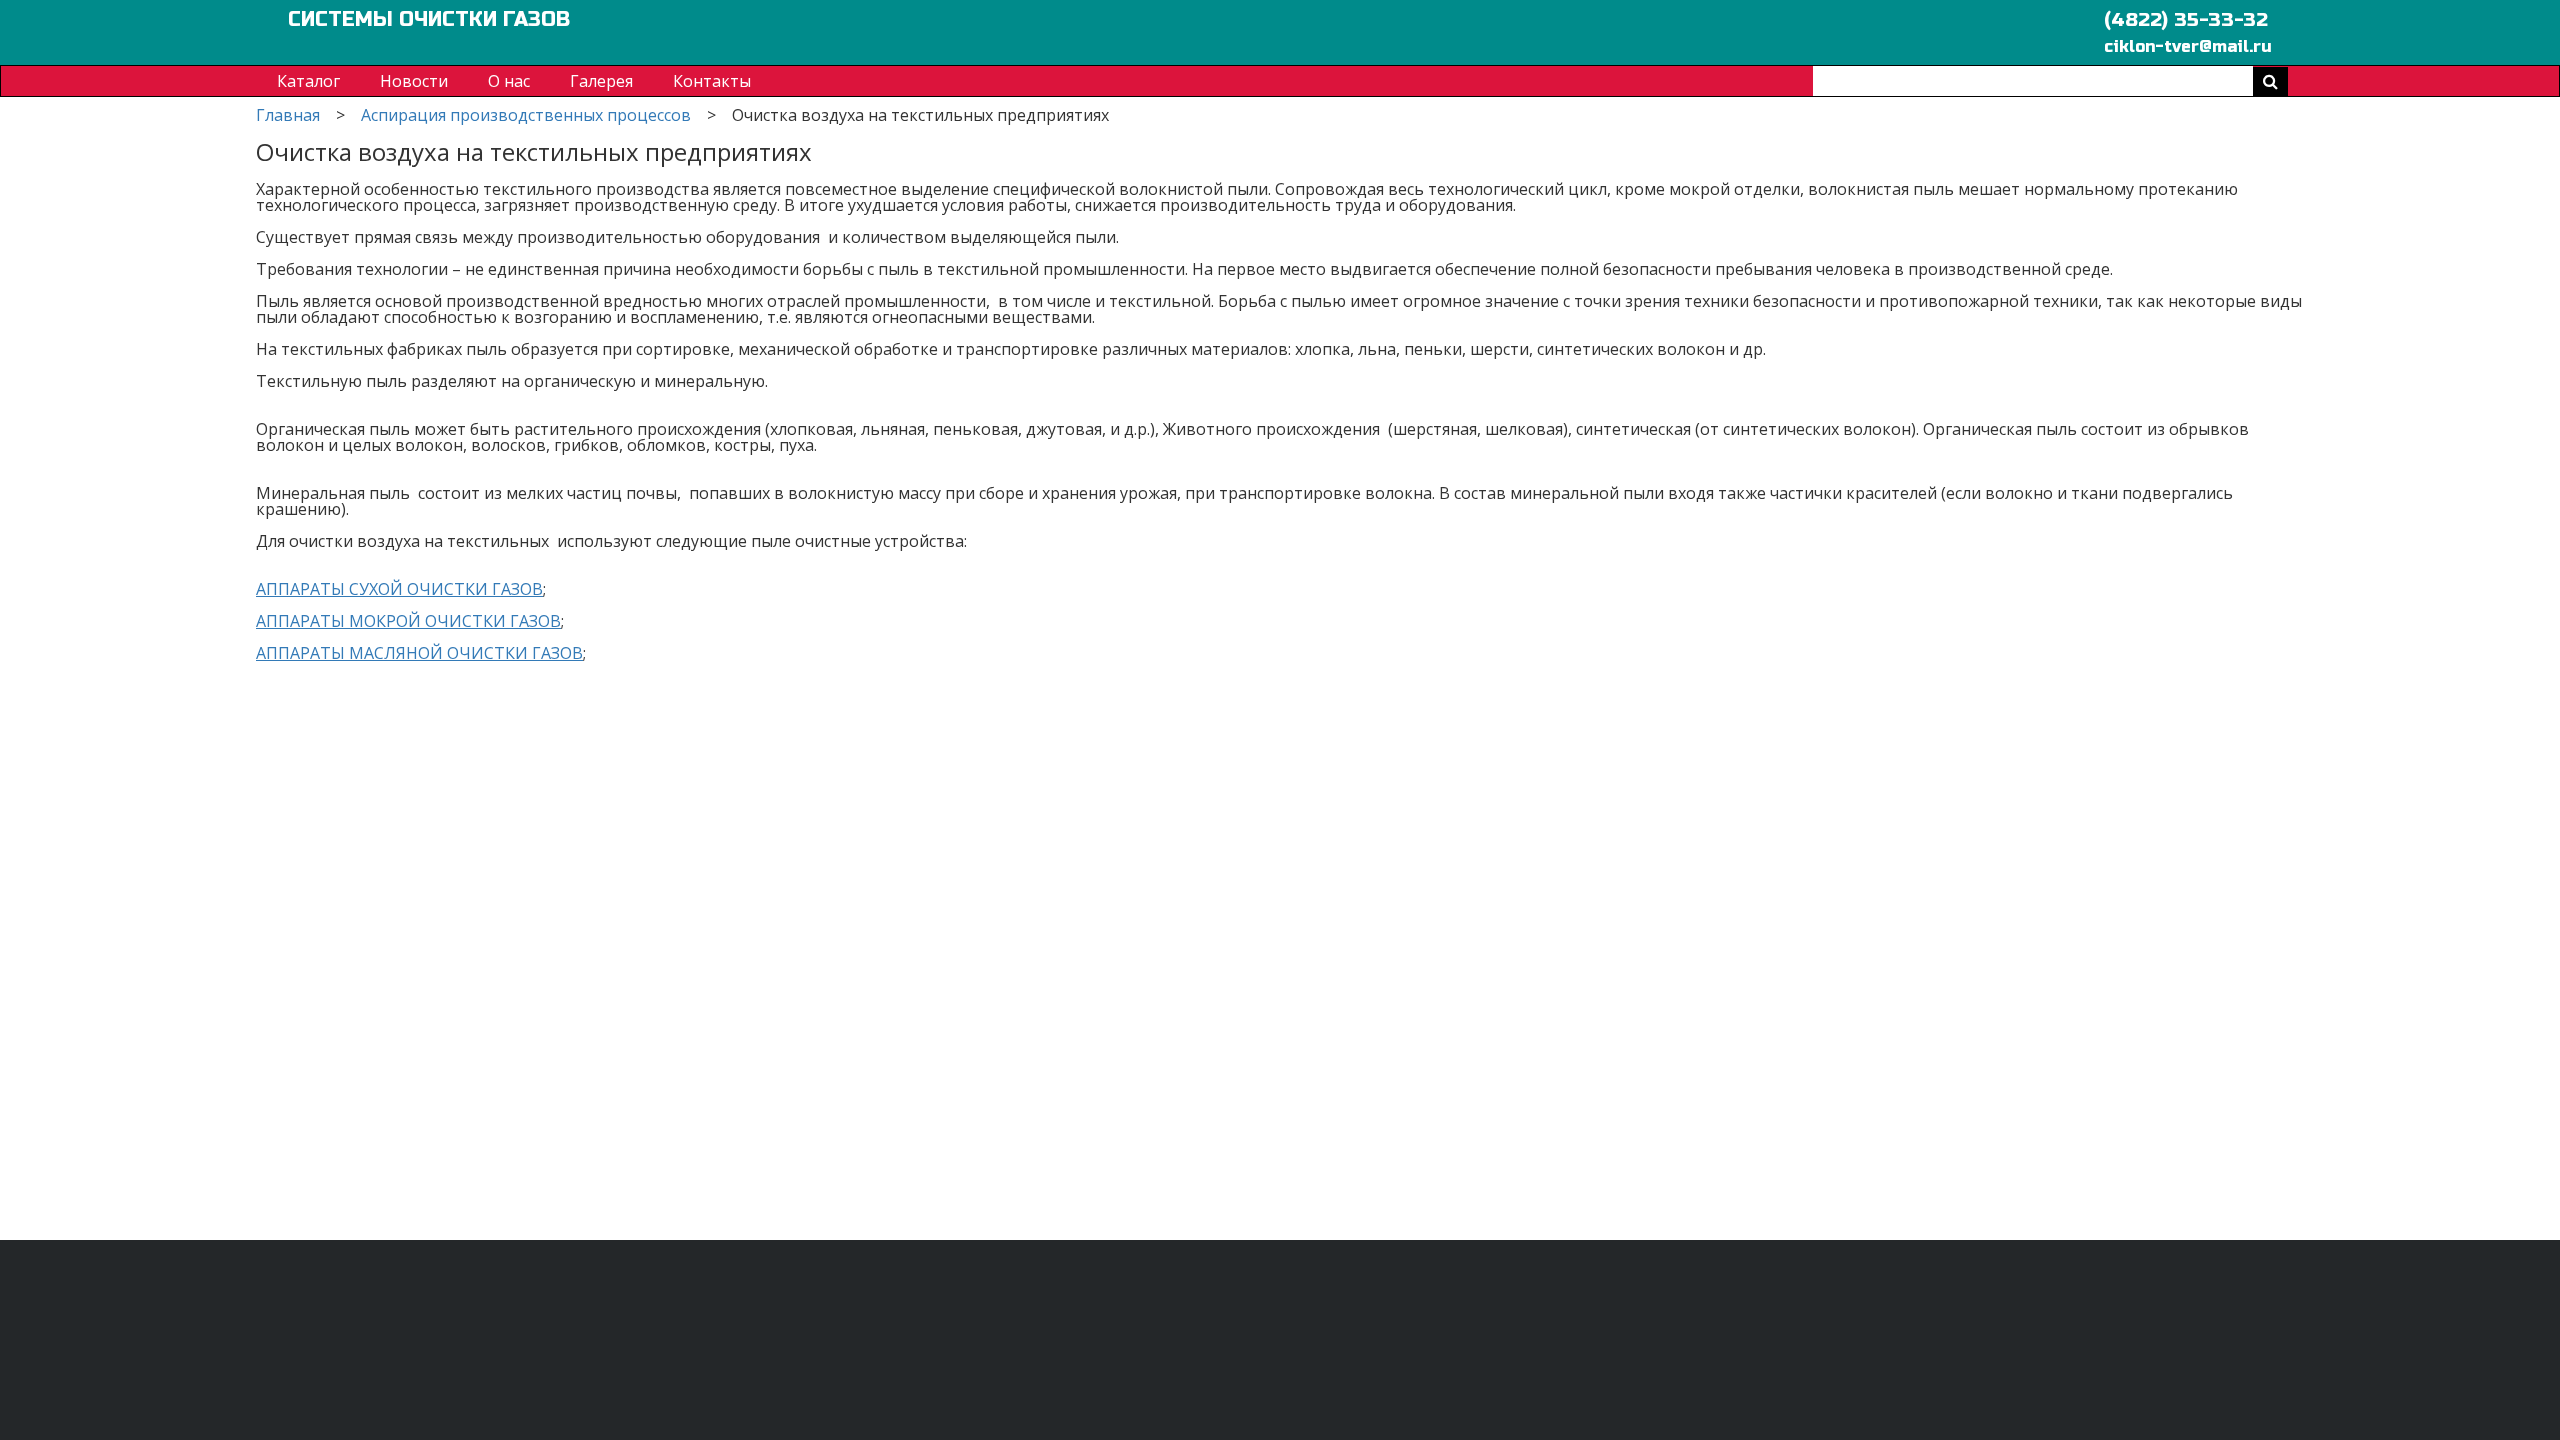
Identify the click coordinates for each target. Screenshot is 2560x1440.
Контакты (712, 81)
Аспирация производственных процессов (526, 115)
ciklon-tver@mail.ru (2188, 46)
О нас (509, 81)
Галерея (601, 81)
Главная (288, 115)
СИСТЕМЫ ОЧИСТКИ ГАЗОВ (429, 19)
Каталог (308, 81)
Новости (414, 81)
